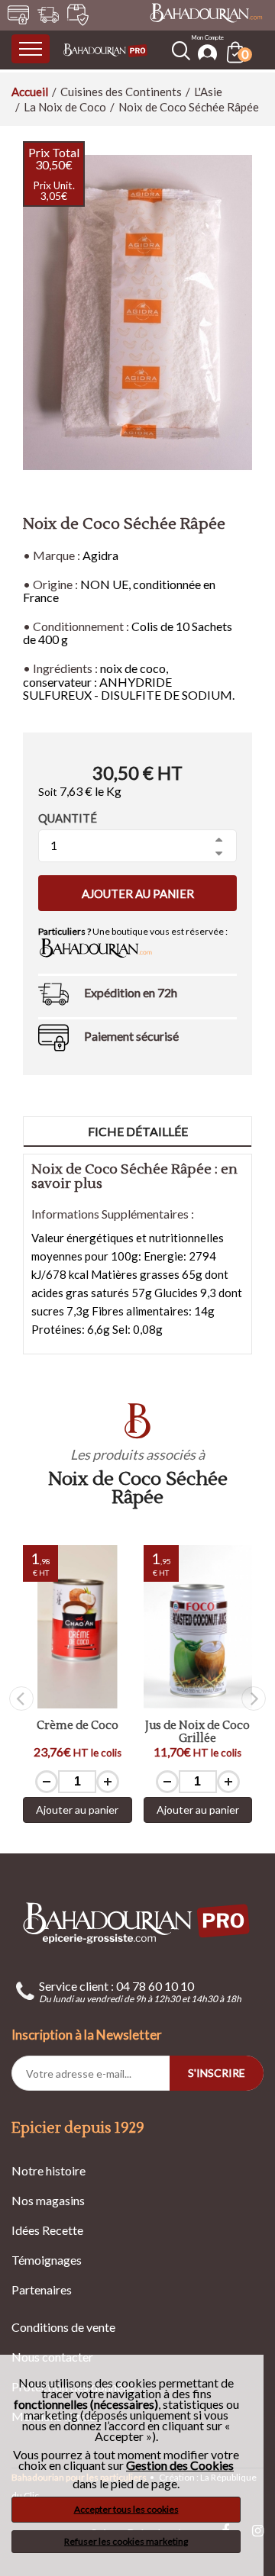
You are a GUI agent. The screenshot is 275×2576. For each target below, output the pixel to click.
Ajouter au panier (138, 894)
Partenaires (42, 2289)
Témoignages (47, 2260)
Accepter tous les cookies (126, 2509)
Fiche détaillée (138, 1131)
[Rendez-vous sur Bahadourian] (206, 14)
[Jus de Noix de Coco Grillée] (198, 1627)
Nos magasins (48, 2200)
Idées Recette (47, 2230)
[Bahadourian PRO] (137, 1922)
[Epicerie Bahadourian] (105, 49)
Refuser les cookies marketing (126, 2541)
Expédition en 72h (131, 992)
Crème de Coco (78, 1726)
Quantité (68, 818)
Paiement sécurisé (131, 1036)
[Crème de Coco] (78, 1627)
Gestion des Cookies (180, 2465)
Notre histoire (49, 2170)
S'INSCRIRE (217, 2073)
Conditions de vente (63, 2327)
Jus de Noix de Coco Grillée (197, 1732)
